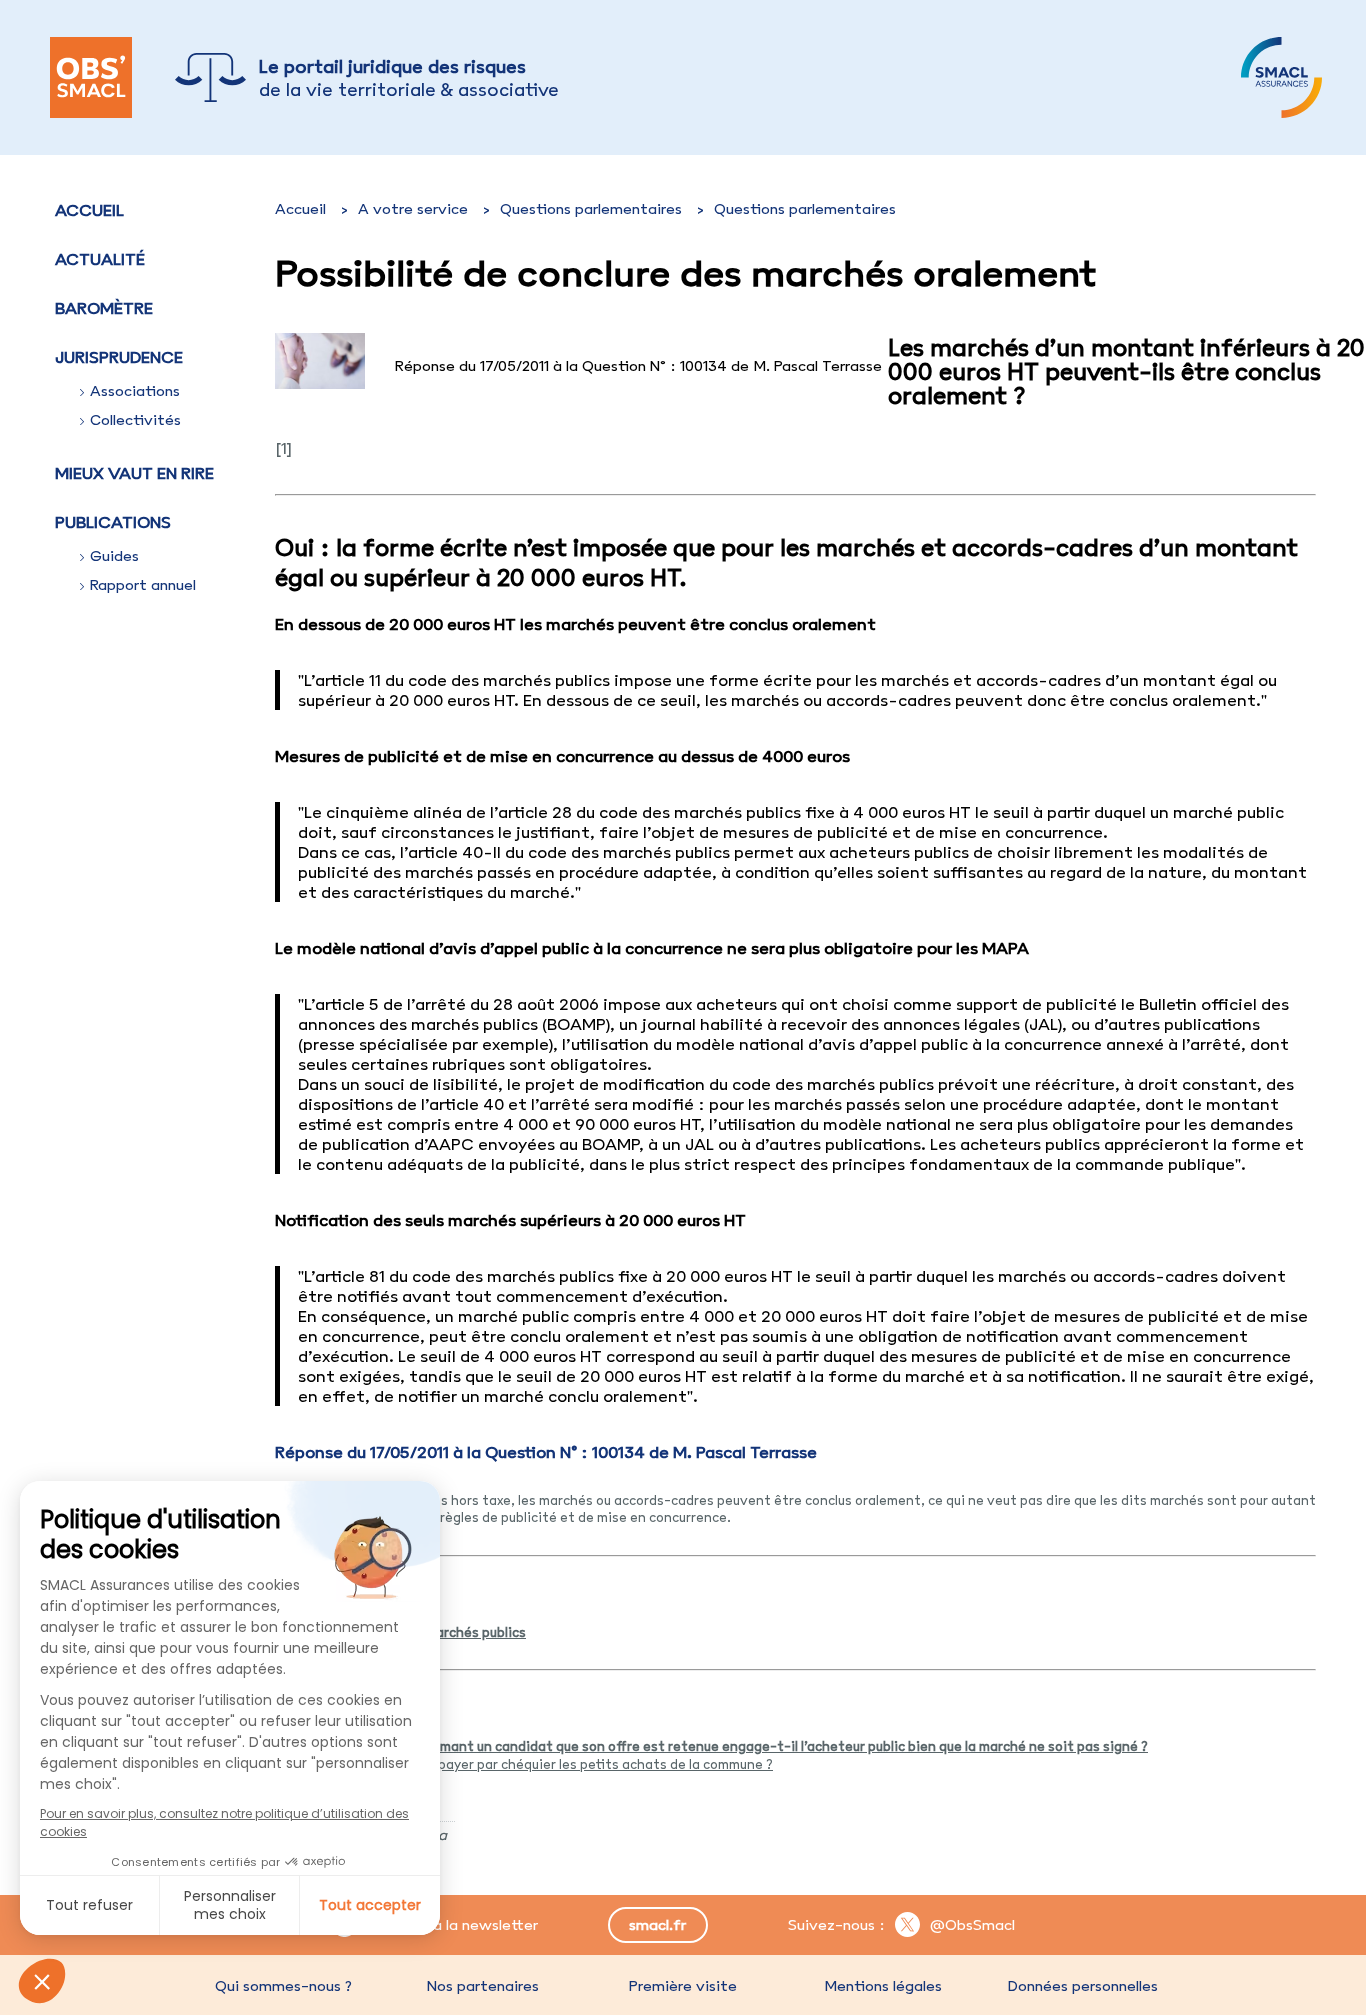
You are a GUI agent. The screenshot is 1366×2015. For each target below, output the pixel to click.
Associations (135, 391)
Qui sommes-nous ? (283, 1986)
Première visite (683, 1986)
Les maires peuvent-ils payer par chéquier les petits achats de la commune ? (531, 1764)
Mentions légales (883, 1986)
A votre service (413, 209)
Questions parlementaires (591, 209)
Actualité (100, 259)
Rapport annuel (143, 585)
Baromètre (104, 308)
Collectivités (135, 420)
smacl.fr (657, 1925)
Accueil (89, 210)
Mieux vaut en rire (134, 473)
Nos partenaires (483, 1986)
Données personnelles (1083, 1986)
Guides (114, 556)
